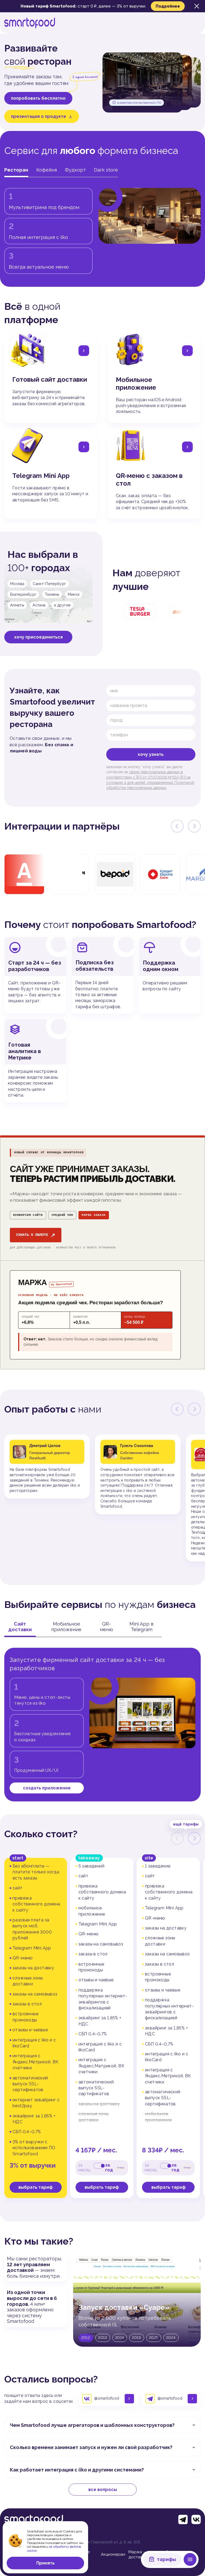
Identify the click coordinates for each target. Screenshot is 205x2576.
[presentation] (177, 1838)
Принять (46, 2563)
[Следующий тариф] (194, 1838)
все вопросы (103, 2490)
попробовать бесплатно (38, 98)
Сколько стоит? (41, 1834)
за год (109, 2168)
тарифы (167, 2559)
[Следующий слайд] (194, 1409)
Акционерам (113, 2554)
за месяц (84, 2168)
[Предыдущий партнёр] (177, 826)
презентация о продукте (39, 116)
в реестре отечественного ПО (139, 103)
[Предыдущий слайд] (177, 1409)
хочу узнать (151, 754)
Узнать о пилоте (36, 1235)
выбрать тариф (36, 2187)
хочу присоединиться (38, 637)
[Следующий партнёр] (194, 826)
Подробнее (168, 6)
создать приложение (47, 1788)
